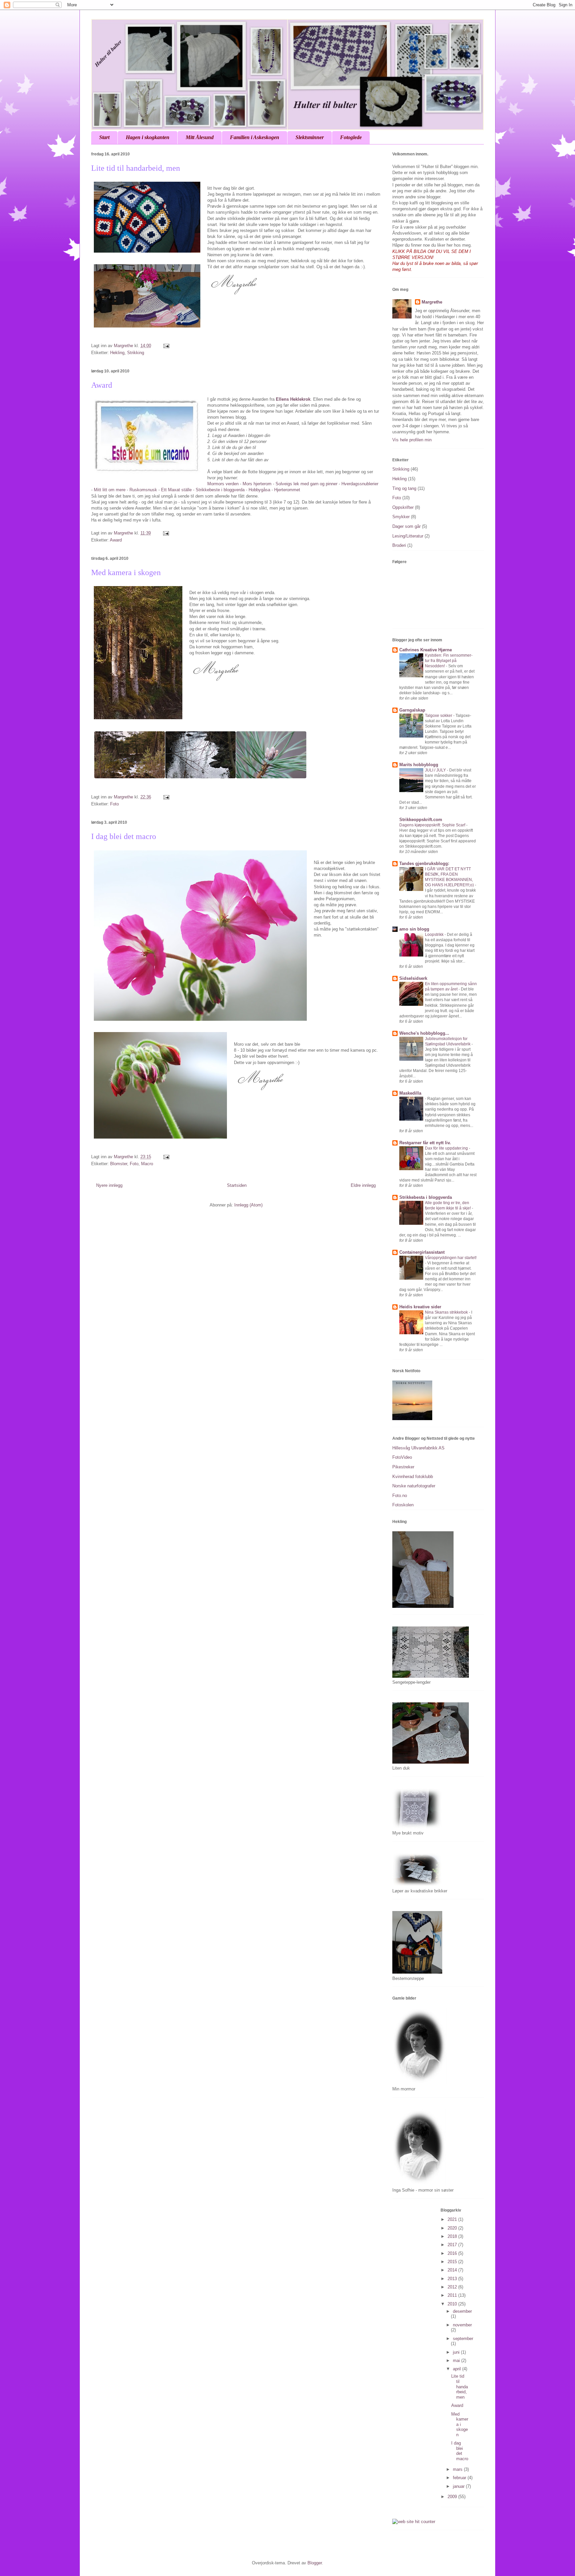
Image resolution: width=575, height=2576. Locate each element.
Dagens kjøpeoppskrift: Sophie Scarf (433, 825)
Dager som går (406, 526)
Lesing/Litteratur (408, 536)
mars (458, 2469)
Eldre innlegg (363, 1185)
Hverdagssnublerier (359, 484)
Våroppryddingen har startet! (451, 1258)
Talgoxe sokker (439, 716)
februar (460, 2478)
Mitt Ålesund (200, 137)
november (462, 2325)
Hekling (117, 353)
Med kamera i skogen (126, 572)
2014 (453, 2270)
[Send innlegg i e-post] (166, 346)
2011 (453, 2295)
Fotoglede (351, 137)
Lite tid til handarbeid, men (136, 168)
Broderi (399, 545)
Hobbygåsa (259, 490)
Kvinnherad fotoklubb (413, 1477)
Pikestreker (403, 1467)
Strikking (136, 353)
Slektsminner (310, 137)
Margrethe (432, 302)
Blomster (119, 1164)
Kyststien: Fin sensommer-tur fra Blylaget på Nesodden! (449, 661)
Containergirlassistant (422, 1252)
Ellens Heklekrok (293, 399)
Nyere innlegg (109, 1185)
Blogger (315, 2563)
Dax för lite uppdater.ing (447, 1148)
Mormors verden (223, 484)
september (463, 2339)
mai (457, 2361)
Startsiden (237, 1185)
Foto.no (400, 1496)
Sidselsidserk (413, 978)
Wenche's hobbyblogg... (424, 1033)
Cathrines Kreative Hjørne (426, 650)
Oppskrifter (403, 507)
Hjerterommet (287, 490)
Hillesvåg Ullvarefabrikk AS (418, 1448)
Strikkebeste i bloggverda (221, 490)
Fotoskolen (403, 1505)
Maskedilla (410, 1093)
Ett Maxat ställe (176, 490)
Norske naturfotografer (414, 1486)
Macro (147, 1164)
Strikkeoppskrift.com (421, 820)
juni (457, 2352)
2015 (453, 2262)
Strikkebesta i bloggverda (426, 1197)
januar (459, 2486)
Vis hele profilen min (412, 440)
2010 (453, 2304)
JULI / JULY (436, 770)
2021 (453, 2219)
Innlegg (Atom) (248, 1205)
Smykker (401, 517)
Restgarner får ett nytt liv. (425, 1143)
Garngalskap (412, 710)
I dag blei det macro (124, 836)
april (458, 2369)
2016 (453, 2253)
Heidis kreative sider (420, 1307)
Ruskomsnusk (143, 490)
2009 (453, 2497)
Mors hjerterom (257, 484)
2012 (453, 2287)
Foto (114, 804)
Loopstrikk (435, 935)
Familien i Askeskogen (255, 137)
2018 (453, 2236)
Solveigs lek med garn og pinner (306, 484)
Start (104, 137)
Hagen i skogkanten (148, 137)
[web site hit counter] (414, 2522)
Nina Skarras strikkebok (447, 1312)
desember (462, 2311)
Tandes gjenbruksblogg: (424, 863)
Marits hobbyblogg (419, 765)
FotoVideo (402, 1457)
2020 (453, 2228)
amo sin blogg (414, 929)
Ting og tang (404, 488)
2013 (453, 2279)
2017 (453, 2245)
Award (102, 385)
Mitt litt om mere (110, 490)
